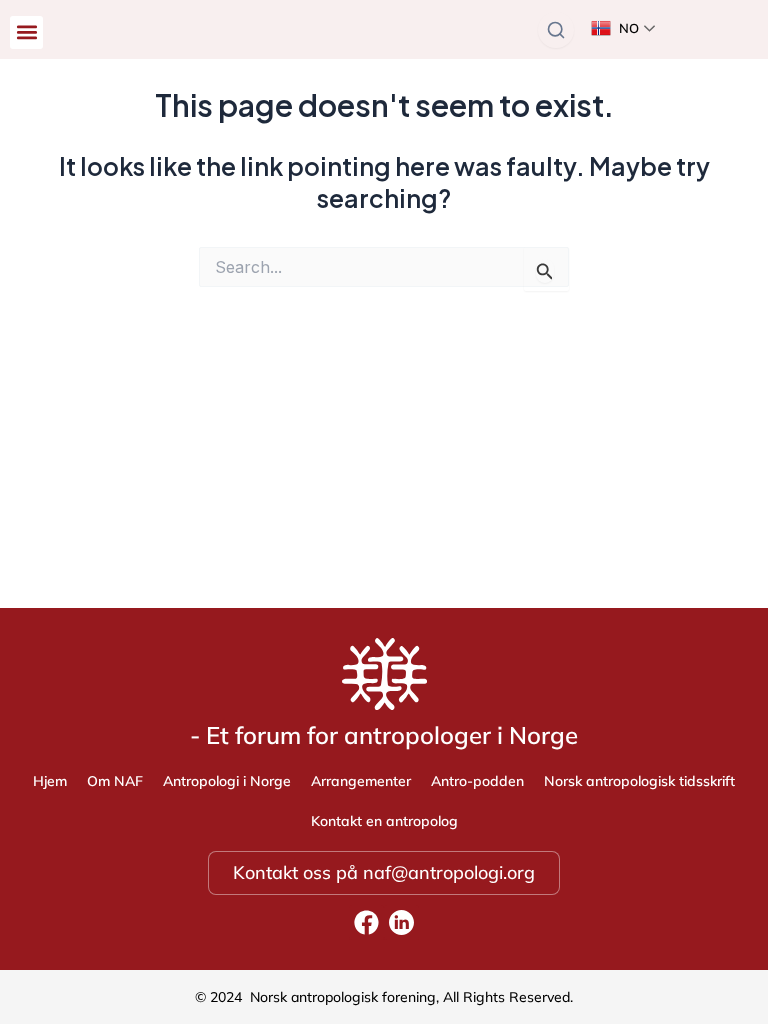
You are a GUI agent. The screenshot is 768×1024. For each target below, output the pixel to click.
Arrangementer (361, 781)
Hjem (50, 781)
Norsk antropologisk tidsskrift (639, 781)
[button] (26, 32)
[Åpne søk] (556, 30)
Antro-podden (477, 781)
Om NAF (115, 781)
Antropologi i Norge (227, 781)
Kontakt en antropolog (384, 821)
